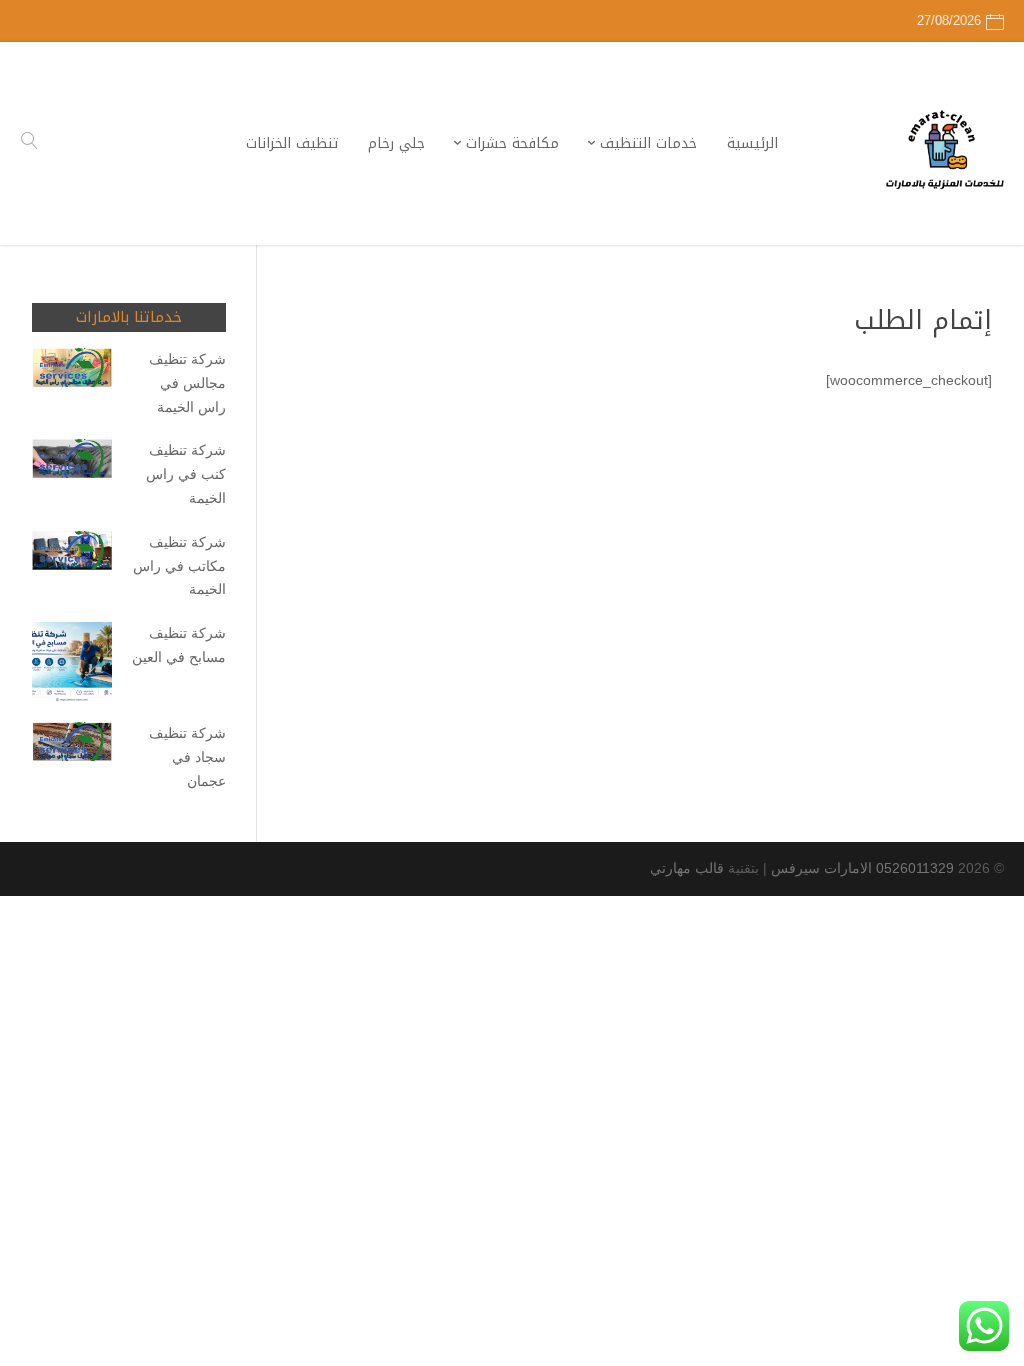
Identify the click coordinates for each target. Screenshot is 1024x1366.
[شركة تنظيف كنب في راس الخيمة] (72, 462)
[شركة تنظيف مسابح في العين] (72, 666)
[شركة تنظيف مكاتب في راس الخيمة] (72, 554)
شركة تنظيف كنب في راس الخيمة (186, 474)
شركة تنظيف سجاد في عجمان (187, 757)
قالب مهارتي (687, 868)
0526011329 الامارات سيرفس (862, 868)
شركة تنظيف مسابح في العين (179, 645)
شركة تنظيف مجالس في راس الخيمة (187, 383)
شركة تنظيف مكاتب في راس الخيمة (179, 566)
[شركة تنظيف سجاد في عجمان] (72, 745)
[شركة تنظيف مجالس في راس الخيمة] (72, 371)
